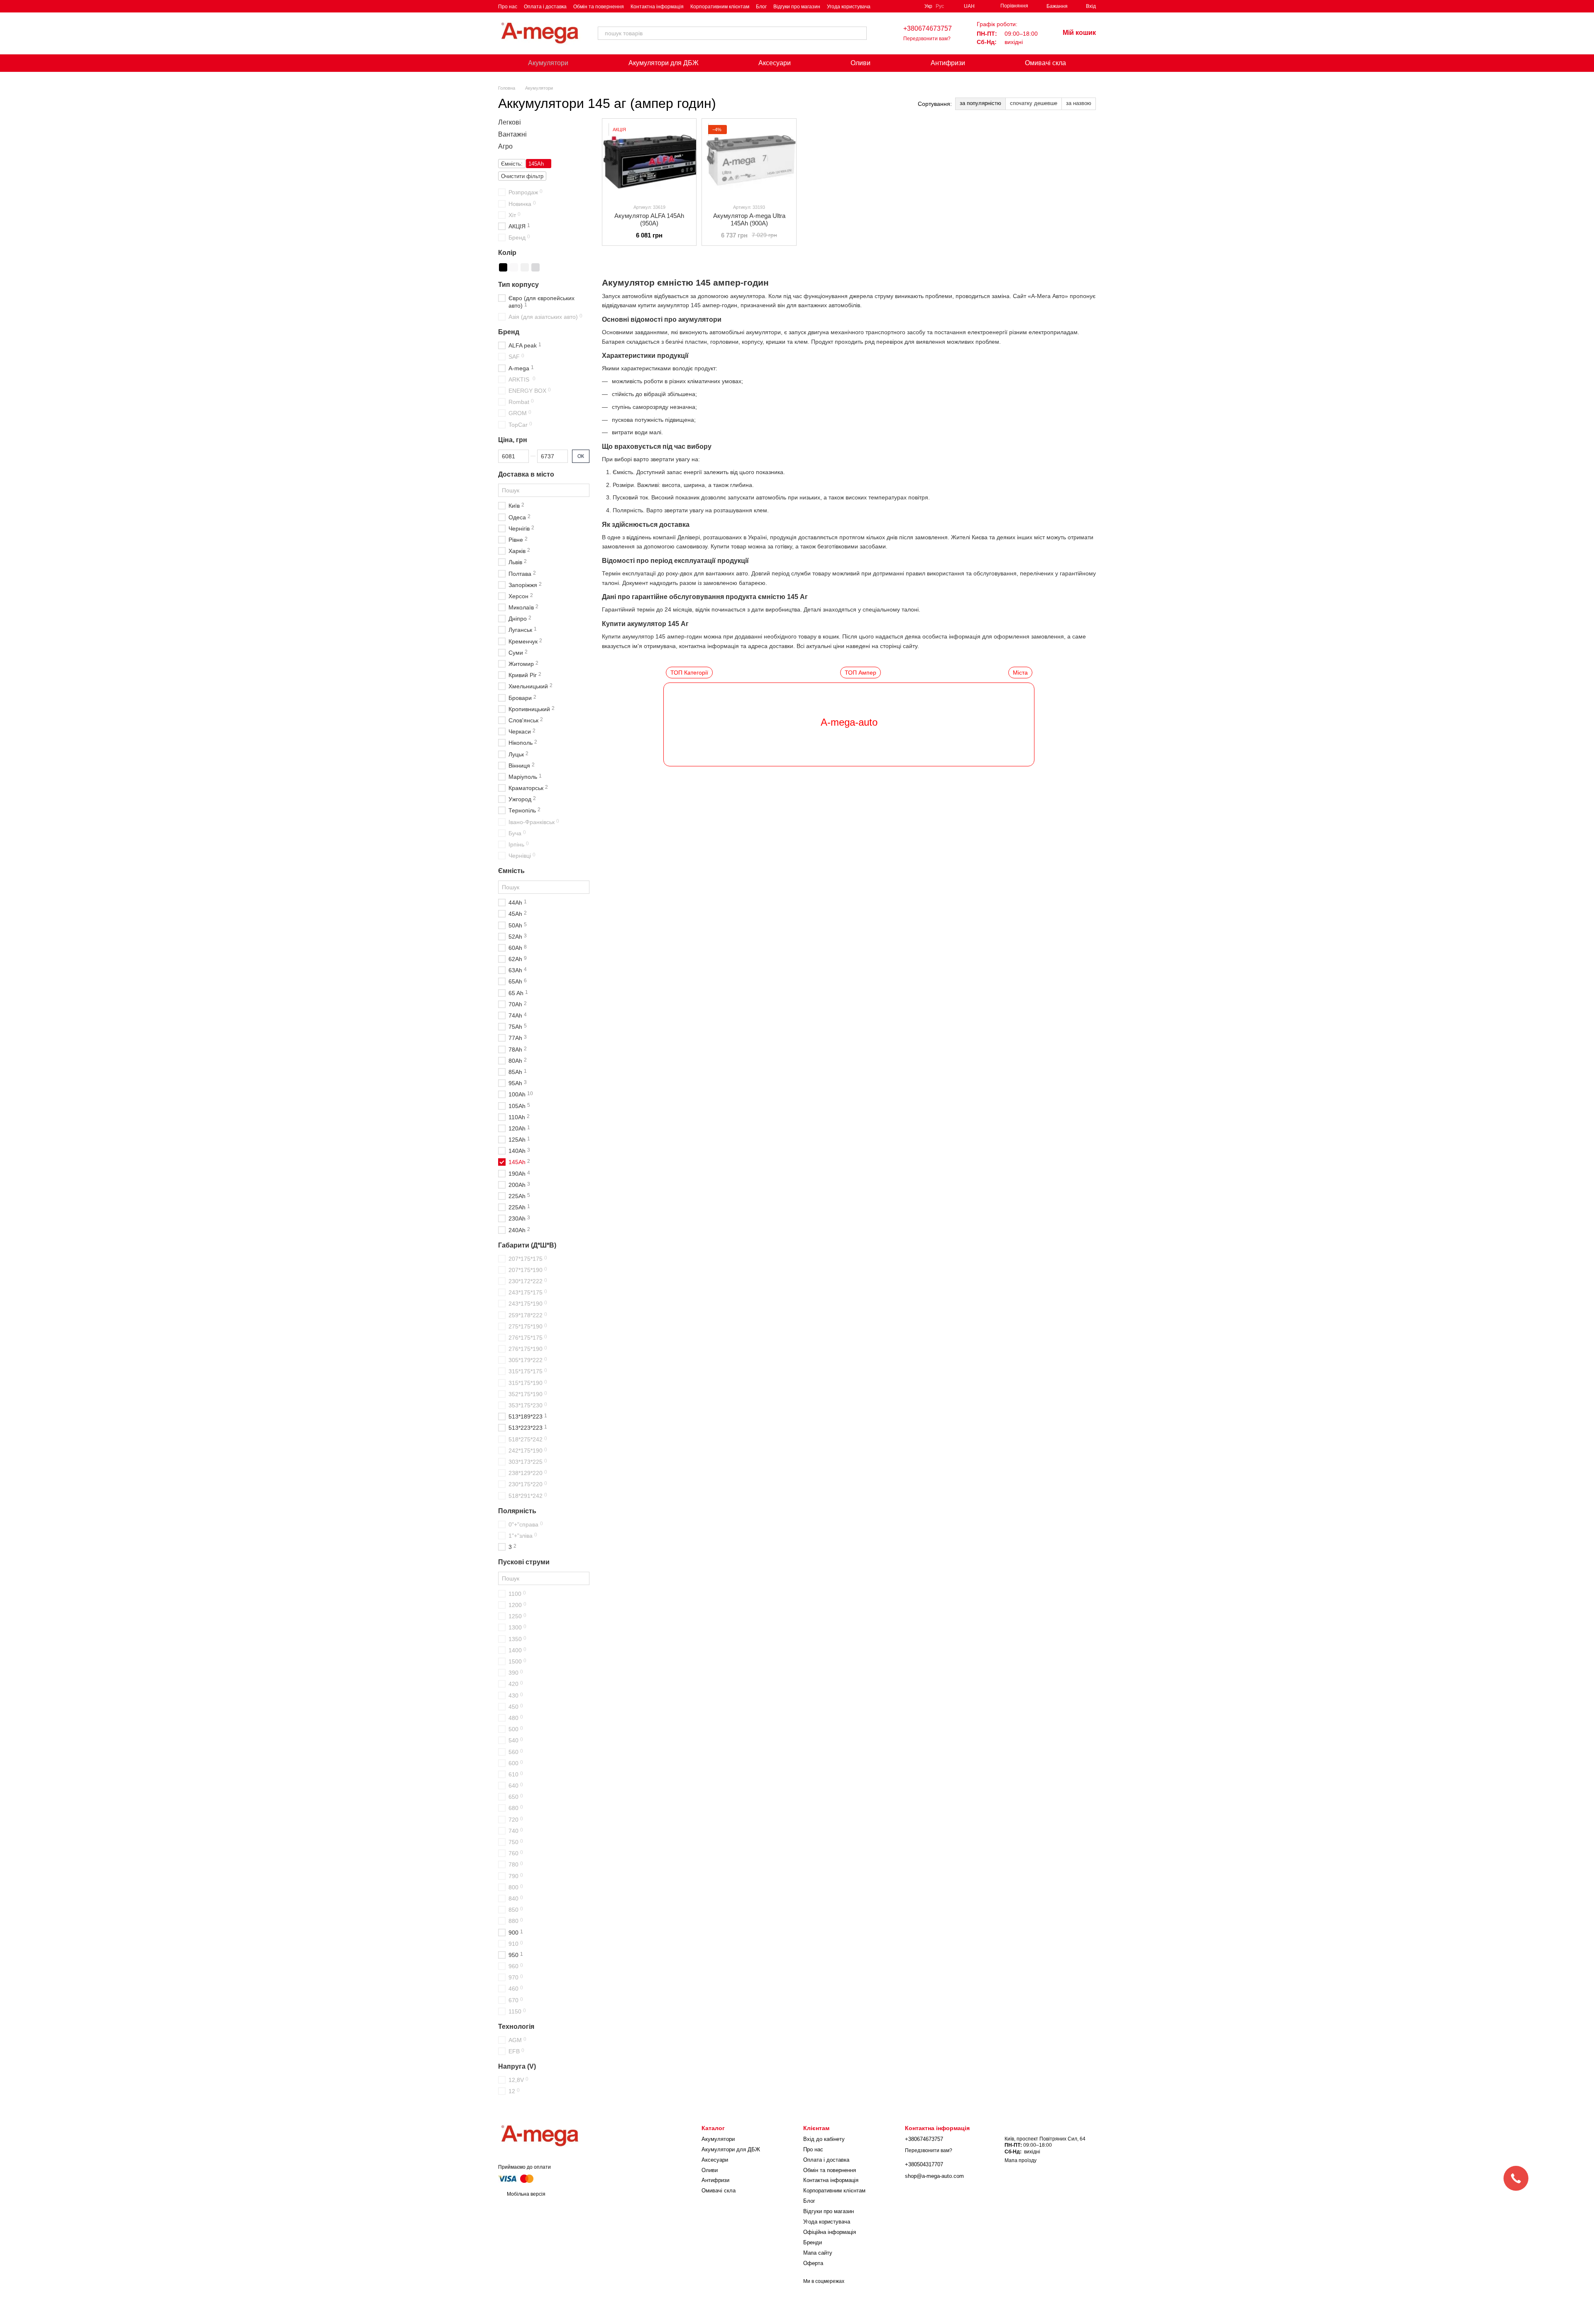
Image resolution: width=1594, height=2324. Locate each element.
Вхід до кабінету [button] (824, 2139)
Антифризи (948, 63)
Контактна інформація (657, 7)
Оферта (813, 2263)
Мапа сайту (818, 2253)
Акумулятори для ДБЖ (664, 63)
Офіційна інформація (830, 2232)
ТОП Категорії (689, 673)
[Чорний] (503, 267)
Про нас (508, 7)
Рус (940, 6)
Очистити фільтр (522, 177)
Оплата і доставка (545, 7)
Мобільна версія (526, 2194)
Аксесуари (775, 63)
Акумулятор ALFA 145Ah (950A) (649, 219)
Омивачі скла (1045, 63)
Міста (1020, 673)
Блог (761, 7)
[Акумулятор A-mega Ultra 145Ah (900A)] (749, 158)
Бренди (813, 2242)
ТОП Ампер (861, 673)
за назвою (1079, 103)
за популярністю (980, 103)
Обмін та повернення (599, 7)
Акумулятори (548, 63)
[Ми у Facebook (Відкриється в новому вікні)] (893, 6)
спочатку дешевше (1034, 103)
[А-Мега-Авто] (540, 2136)
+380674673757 (928, 28)
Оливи (861, 63)
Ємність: (512, 164)
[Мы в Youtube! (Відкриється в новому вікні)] (903, 6)
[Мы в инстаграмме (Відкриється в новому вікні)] (913, 6)
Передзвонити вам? (927, 39)
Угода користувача (849, 7)
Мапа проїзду (1021, 2160)
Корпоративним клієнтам (720, 7)
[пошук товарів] (860, 33)
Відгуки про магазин (797, 7)
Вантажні (512, 134)
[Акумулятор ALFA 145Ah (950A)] (649, 158)
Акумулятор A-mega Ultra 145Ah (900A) (749, 219)
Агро (505, 146)
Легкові (510, 122)
